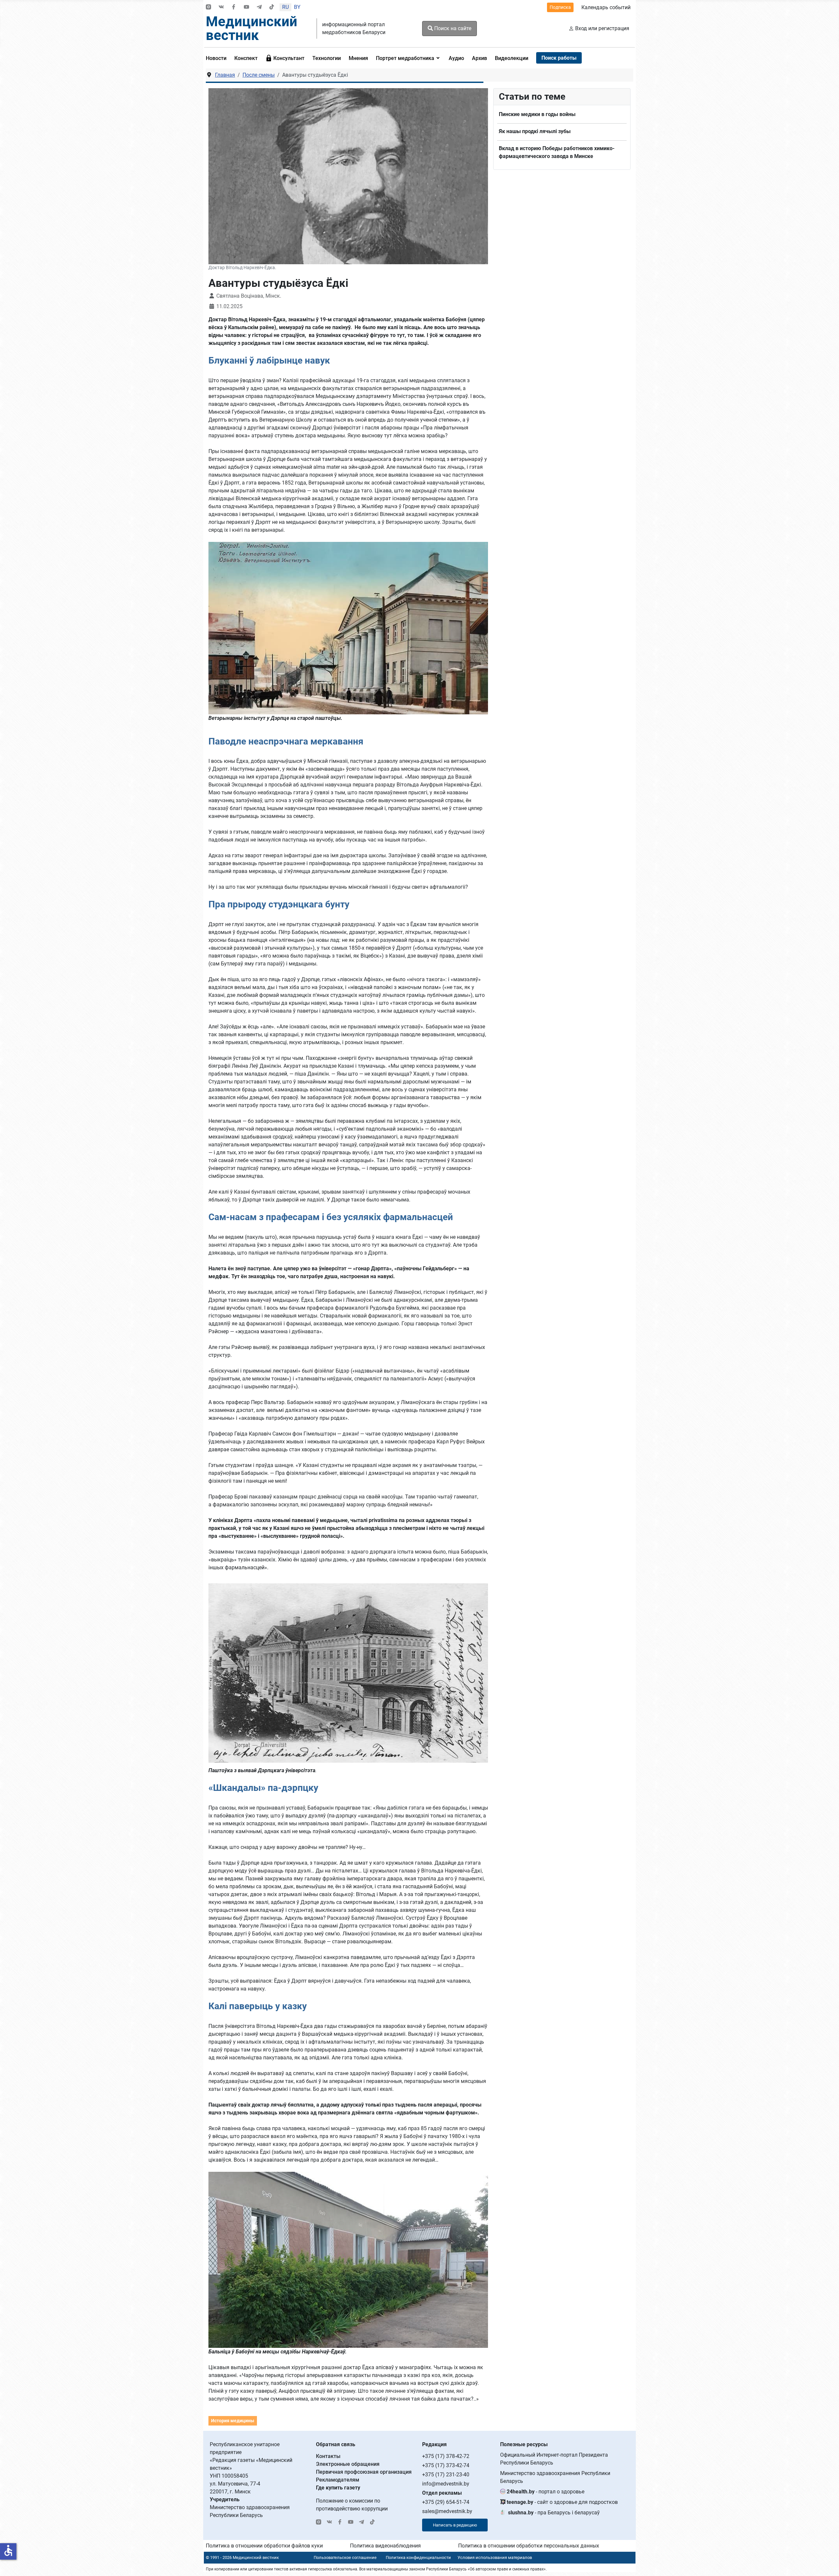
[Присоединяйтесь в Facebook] (234, 7)
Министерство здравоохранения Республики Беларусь (555, 2477)
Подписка (560, 7)
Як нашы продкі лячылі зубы (535, 131)
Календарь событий (606, 7)
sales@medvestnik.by (447, 2511)
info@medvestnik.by (446, 2484)
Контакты (328, 2456)
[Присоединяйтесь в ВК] (221, 7)
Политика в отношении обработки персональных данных (529, 2546)
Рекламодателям (338, 2480)
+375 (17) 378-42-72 (446, 2456)
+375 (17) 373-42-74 (446, 2465)
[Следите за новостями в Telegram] (259, 7)
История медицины (233, 2421)
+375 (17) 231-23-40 (446, 2475)
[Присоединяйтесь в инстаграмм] (208, 7)
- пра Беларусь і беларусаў (554, 2513)
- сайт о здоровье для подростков (562, 2502)
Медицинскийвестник (252, 28)
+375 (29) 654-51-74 (446, 2502)
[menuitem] (218, 58)
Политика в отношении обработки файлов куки (264, 2546)
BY (297, 7)
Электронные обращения (348, 2464)
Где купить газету (338, 2488)
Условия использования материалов (495, 2557)
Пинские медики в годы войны (537, 114)
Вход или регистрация (602, 28)
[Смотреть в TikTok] (272, 7)
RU (285, 7)
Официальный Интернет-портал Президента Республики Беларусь (554, 2459)
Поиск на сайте (452, 28)
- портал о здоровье (546, 2492)
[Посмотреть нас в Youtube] (246, 7)
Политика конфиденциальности (418, 2557)
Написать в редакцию (455, 2525)
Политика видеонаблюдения (385, 2546)
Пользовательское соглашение (345, 2557)
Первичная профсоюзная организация (364, 2472)
